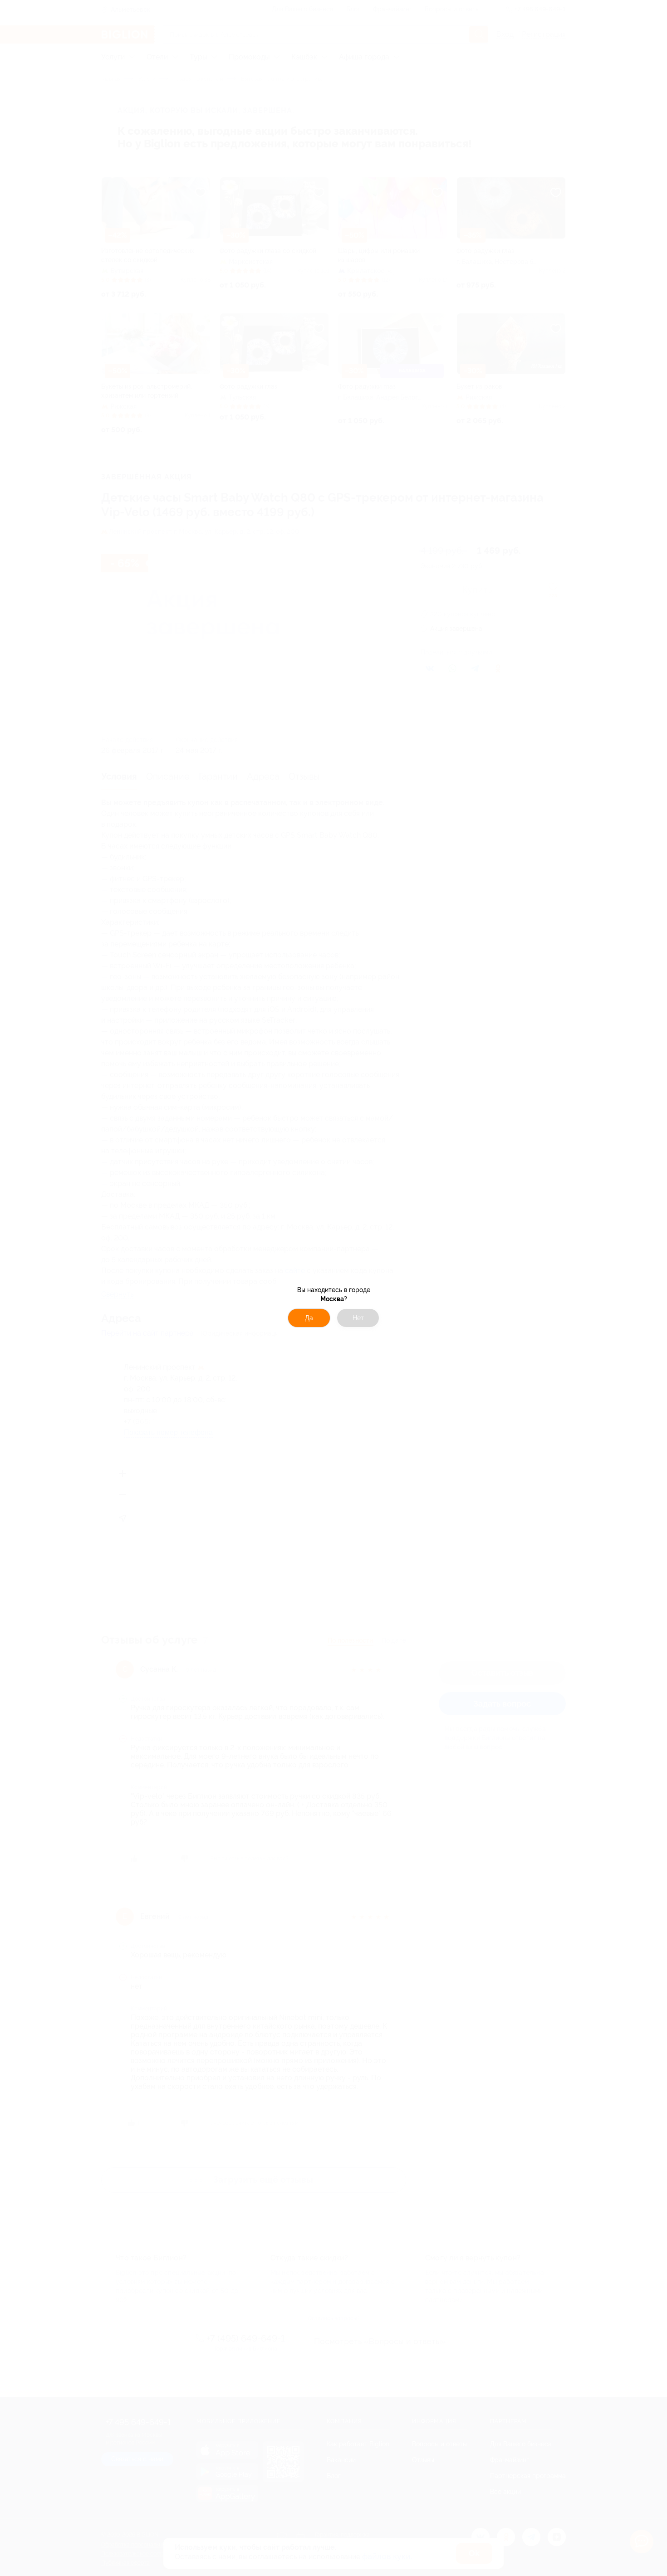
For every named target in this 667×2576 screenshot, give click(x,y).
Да (309, 1318)
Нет (358, 1318)
